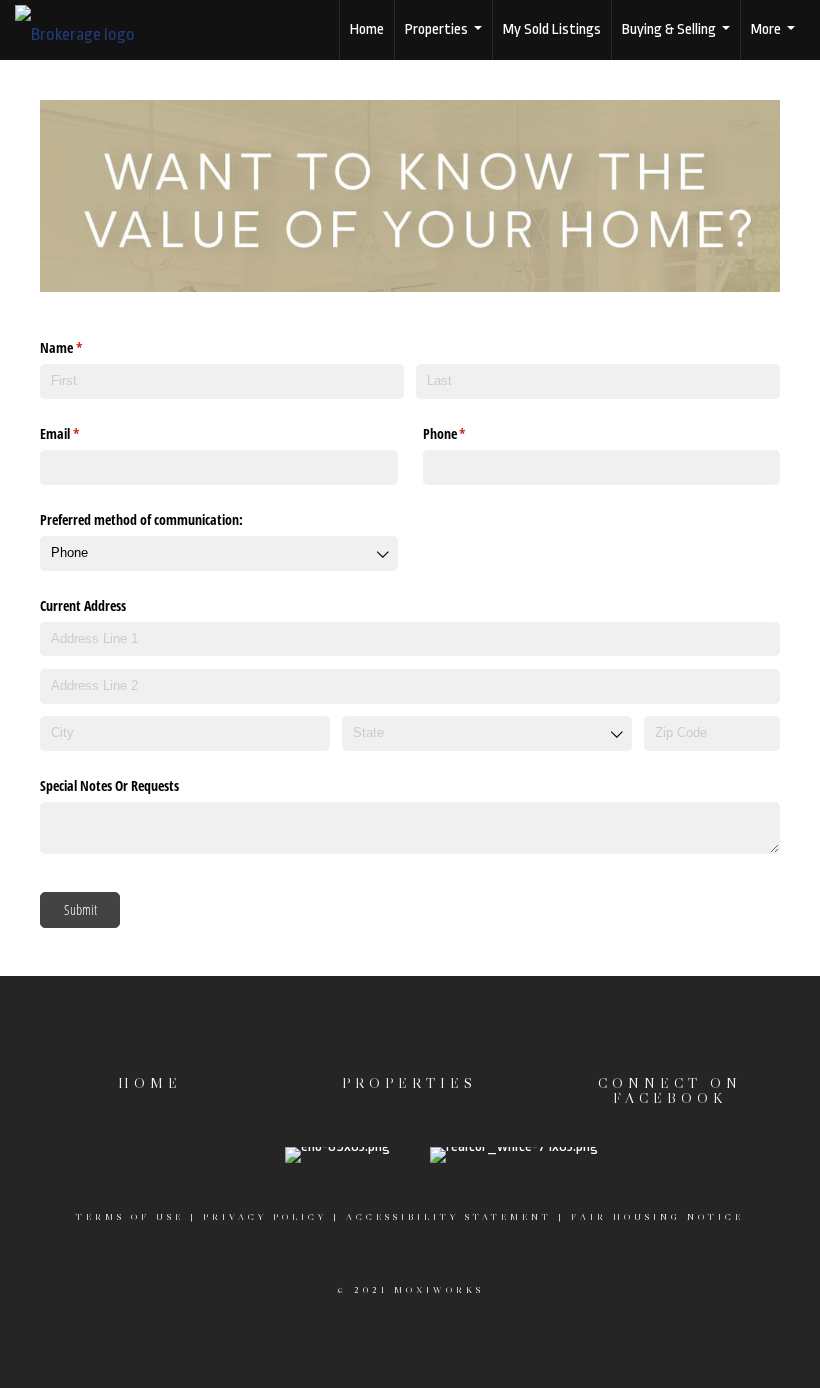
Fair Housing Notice (657, 1216)
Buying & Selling (678, 40)
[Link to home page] (85, 30)
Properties (446, 40)
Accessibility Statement (449, 1216)
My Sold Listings (552, 29)
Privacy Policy (265, 1216)
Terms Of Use (130, 1216)
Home (367, 29)
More (775, 40)
